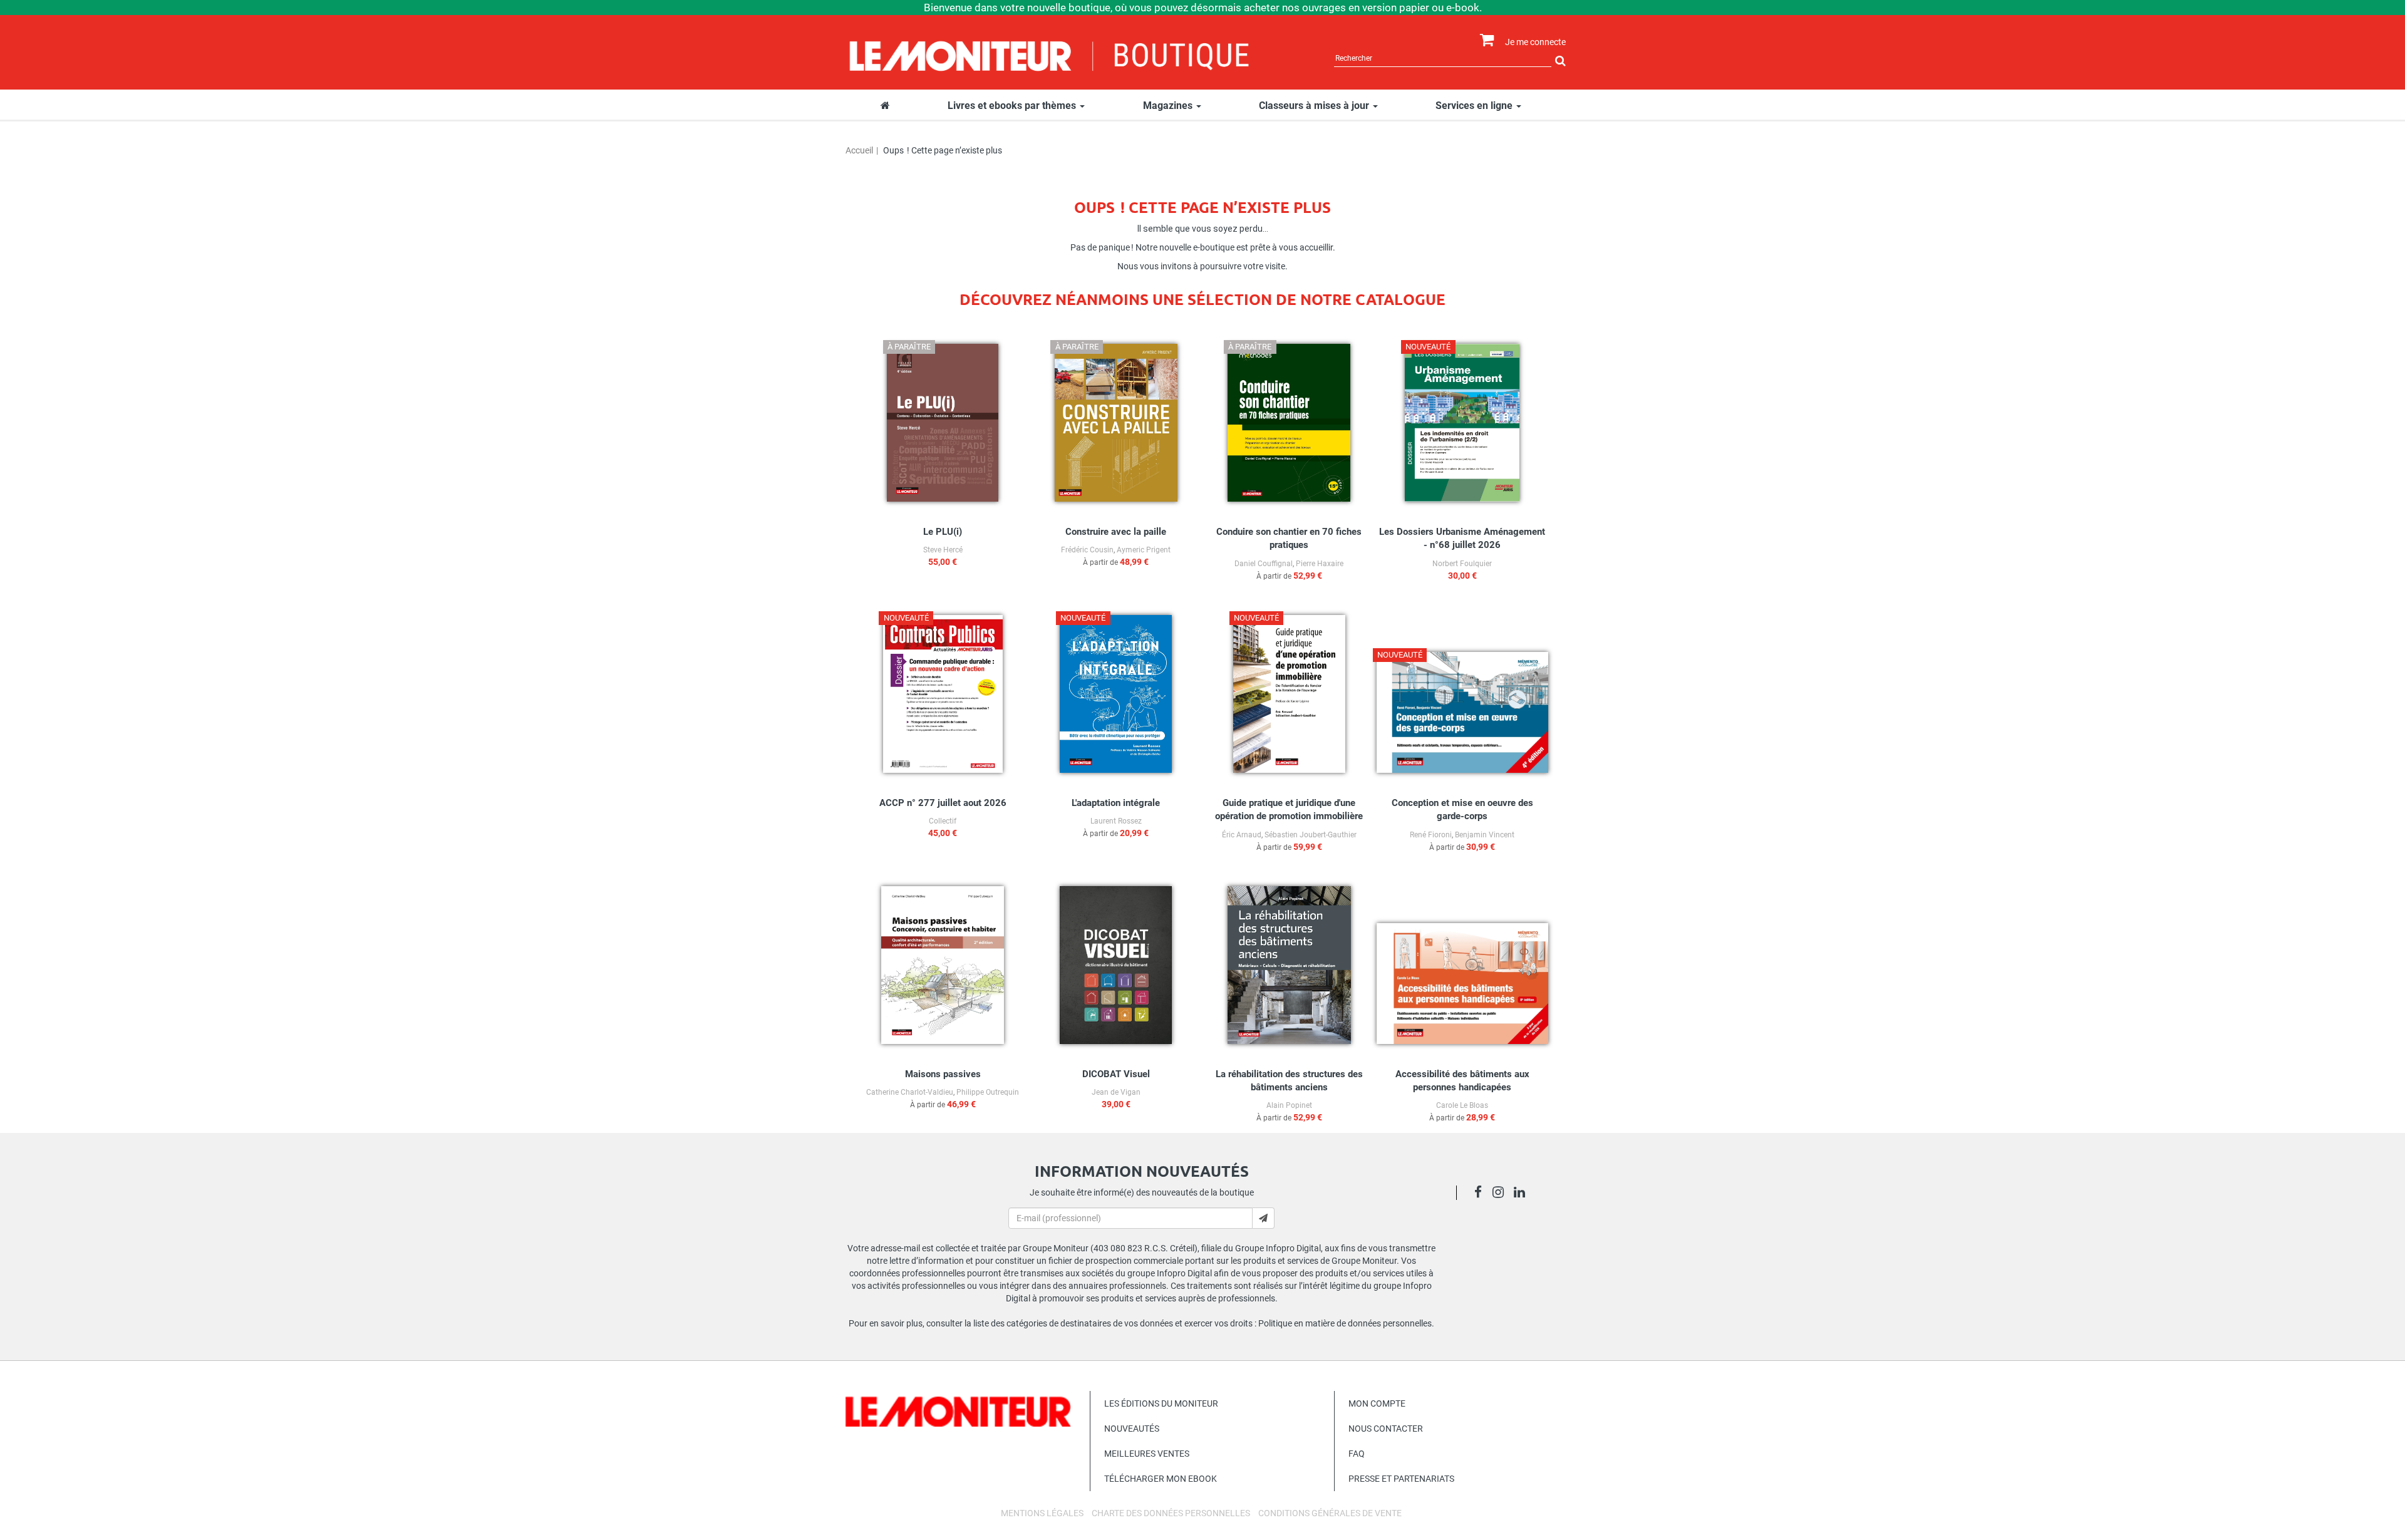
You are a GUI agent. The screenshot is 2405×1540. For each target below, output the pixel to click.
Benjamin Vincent (1485, 835)
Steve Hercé (943, 550)
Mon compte (1377, 1403)
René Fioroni (1431, 835)
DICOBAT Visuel (1116, 1074)
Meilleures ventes (1147, 1454)
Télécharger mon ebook (1161, 1479)
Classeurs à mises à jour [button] (1315, 106)
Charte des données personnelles (1171, 1513)
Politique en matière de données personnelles (1345, 1323)
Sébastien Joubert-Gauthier (1311, 835)
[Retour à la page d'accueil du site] (1050, 54)
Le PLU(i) (943, 532)
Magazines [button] (1169, 106)
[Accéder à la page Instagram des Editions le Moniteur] (1502, 1194)
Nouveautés (1132, 1429)
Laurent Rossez (1116, 821)
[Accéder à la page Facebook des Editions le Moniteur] (1482, 1194)
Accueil (859, 150)
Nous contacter (1386, 1429)
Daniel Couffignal (1264, 564)
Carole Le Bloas (1462, 1105)
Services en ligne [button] (1475, 106)
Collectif (943, 821)
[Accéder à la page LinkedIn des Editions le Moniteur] (1523, 1194)
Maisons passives (943, 1074)
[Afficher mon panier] (1484, 40)
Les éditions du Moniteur (1161, 1403)
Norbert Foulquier (1462, 564)
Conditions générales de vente (1330, 1513)
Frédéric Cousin (1087, 550)
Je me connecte (1535, 42)
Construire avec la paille (1116, 532)
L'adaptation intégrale (1116, 803)
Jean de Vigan (1116, 1092)
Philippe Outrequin (988, 1092)
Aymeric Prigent (1144, 550)
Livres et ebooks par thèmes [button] (1013, 106)
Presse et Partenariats (1401, 1479)
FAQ (1357, 1454)
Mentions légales (1042, 1513)
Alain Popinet (1289, 1105)
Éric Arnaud (1242, 835)
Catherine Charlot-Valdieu (910, 1092)
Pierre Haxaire (1320, 564)
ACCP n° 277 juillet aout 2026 (943, 803)
